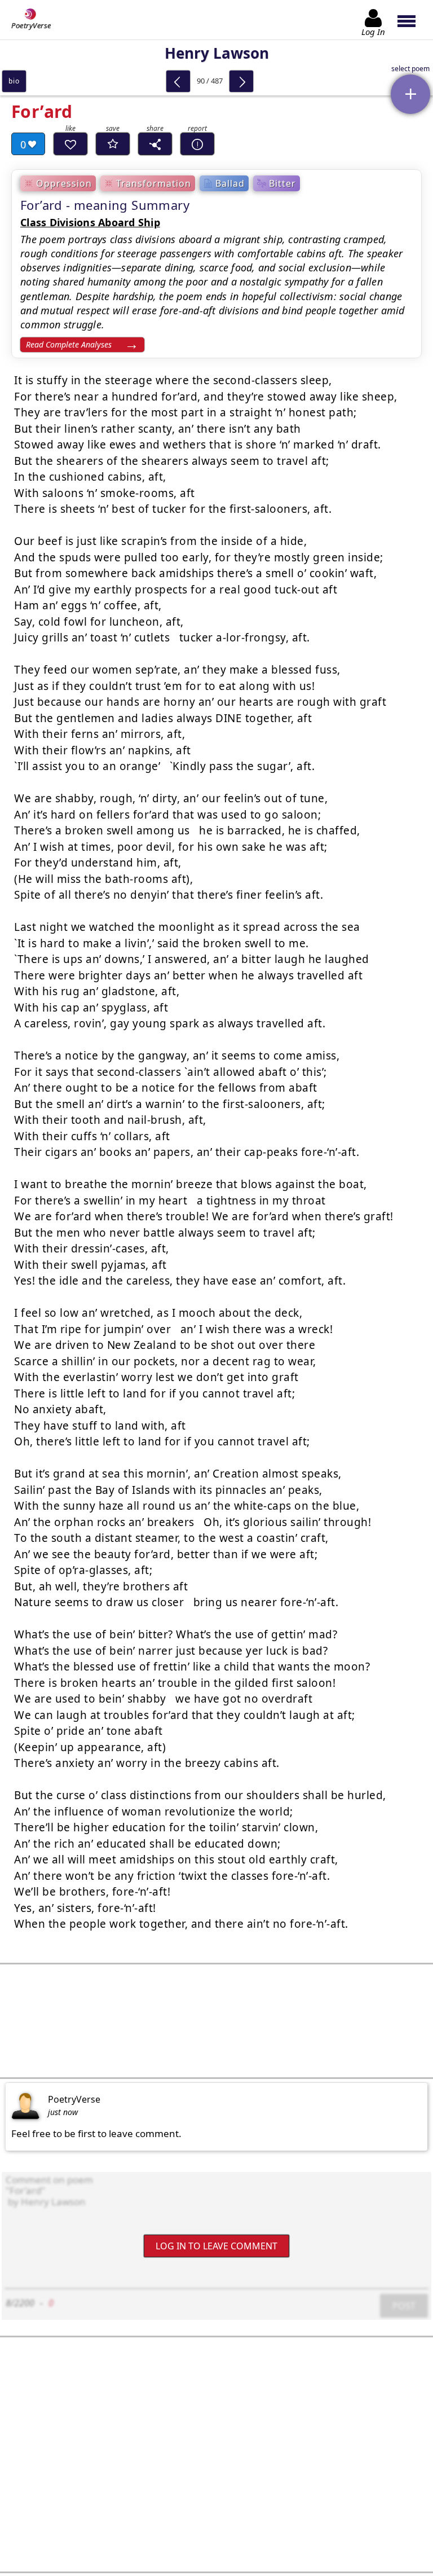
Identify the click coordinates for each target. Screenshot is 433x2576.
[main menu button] (412, 20)
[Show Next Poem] (241, 81)
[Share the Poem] (155, 144)
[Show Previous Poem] (178, 81)
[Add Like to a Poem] (70, 144)
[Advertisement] (216, 2021)
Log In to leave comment (216, 2246)
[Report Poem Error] (197, 144)
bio (14, 81)
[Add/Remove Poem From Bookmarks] (113, 144)
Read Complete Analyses (69, 344)
